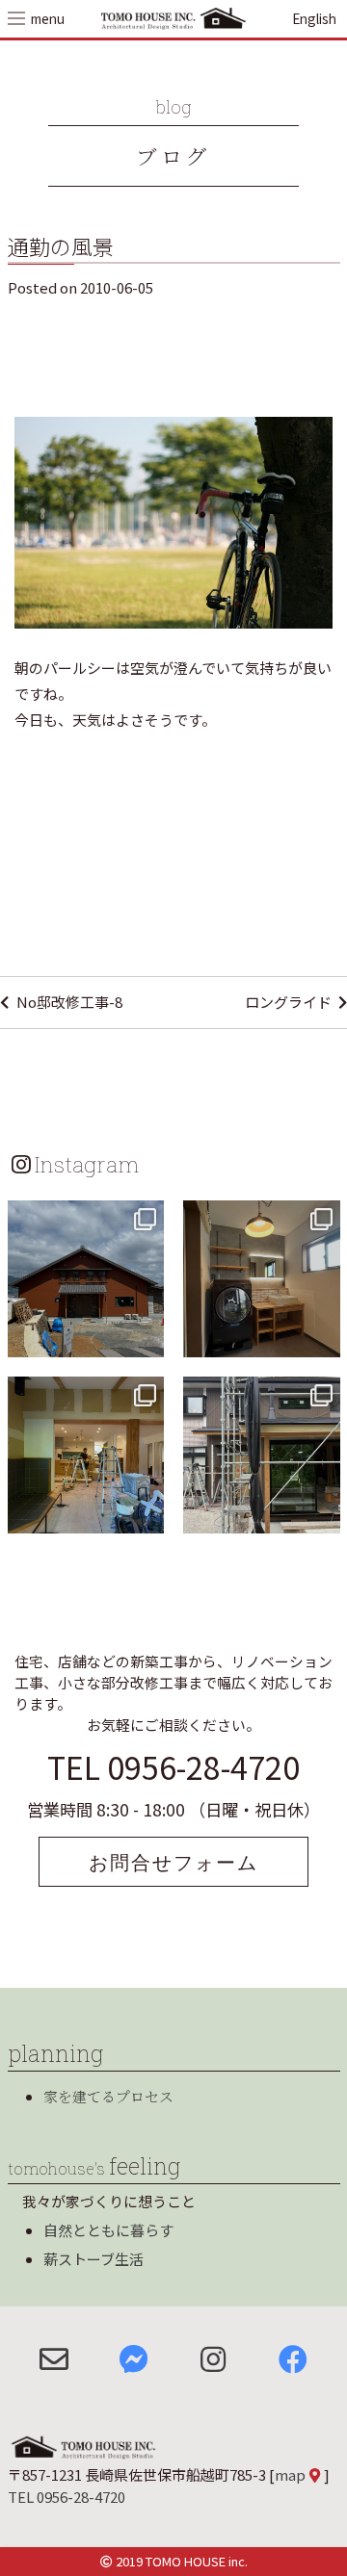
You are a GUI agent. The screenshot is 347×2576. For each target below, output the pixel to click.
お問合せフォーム (173, 1862)
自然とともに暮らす (108, 2230)
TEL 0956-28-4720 (173, 1766)
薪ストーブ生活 (93, 2259)
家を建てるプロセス (108, 2096)
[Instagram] (147, 1339)
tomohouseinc (84, 1217)
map (290, 2474)
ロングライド (288, 1002)
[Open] (86, 1279)
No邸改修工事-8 (69, 1002)
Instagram (87, 1164)
